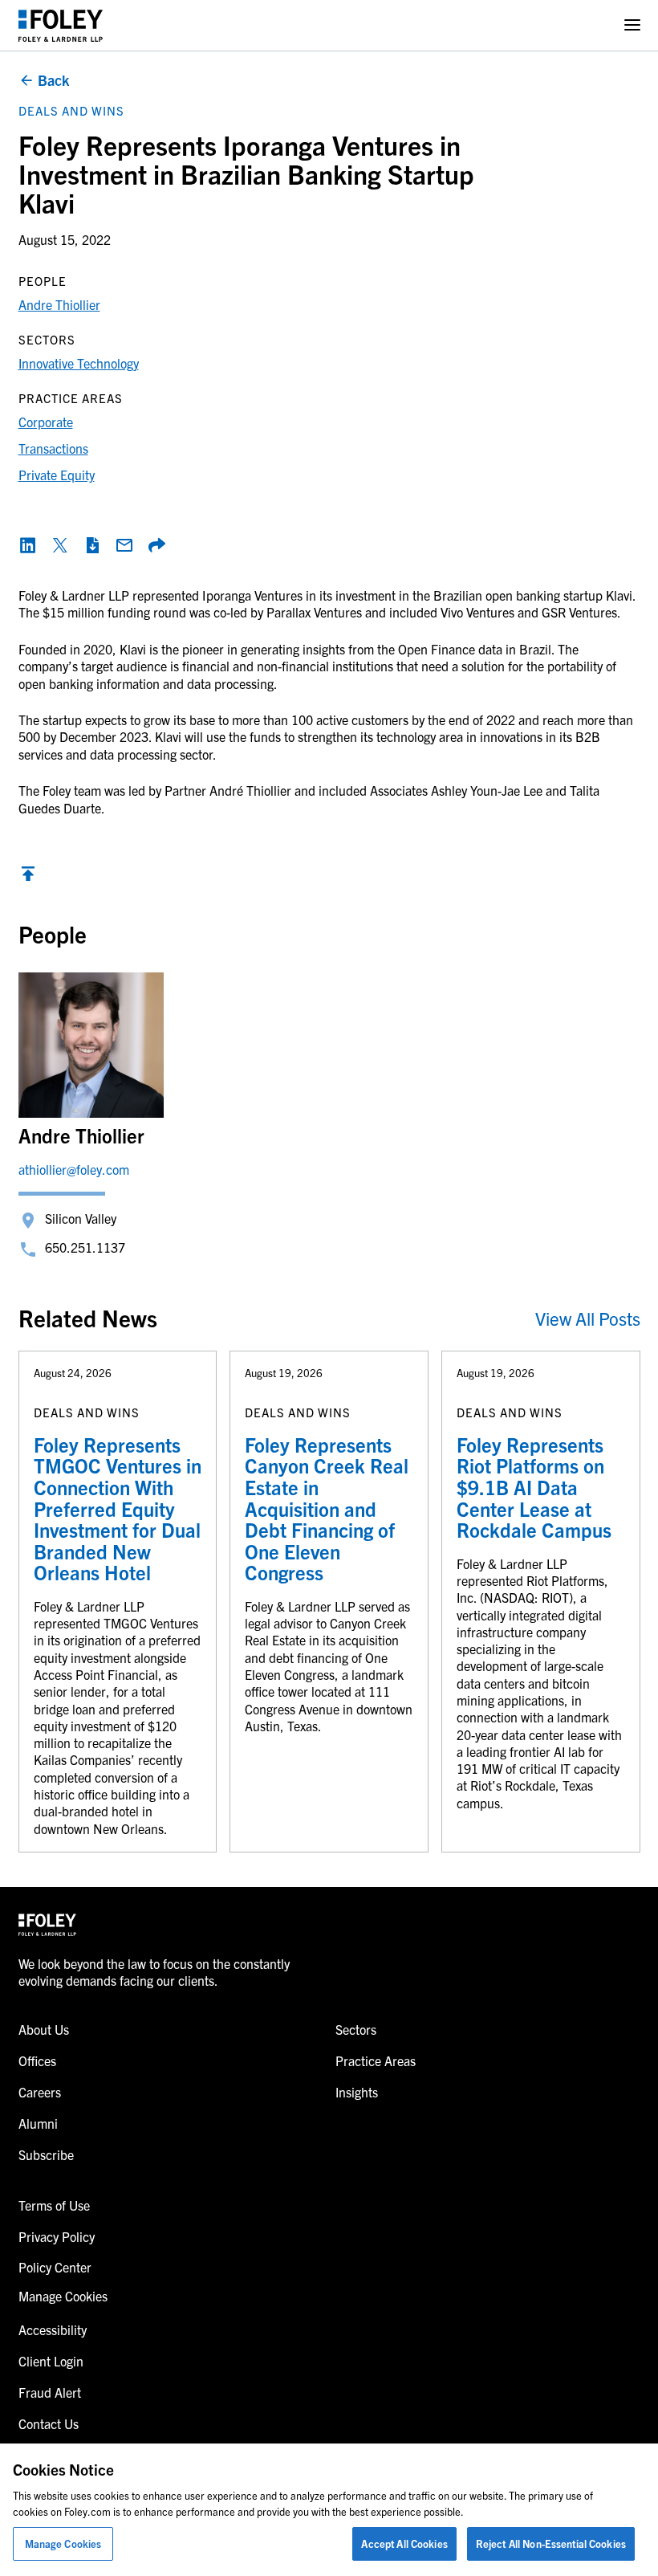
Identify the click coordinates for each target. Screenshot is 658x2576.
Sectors (356, 2029)
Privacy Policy (57, 2236)
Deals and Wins (71, 110)
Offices (37, 2060)
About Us (44, 2029)
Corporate (46, 422)
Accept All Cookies (404, 2543)
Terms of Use (54, 2205)
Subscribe (46, 2154)
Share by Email (124, 545)
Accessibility (53, 2329)
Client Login (51, 2361)
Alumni (38, 2123)
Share (156, 545)
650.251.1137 (85, 1247)
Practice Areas (376, 2060)
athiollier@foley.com (74, 1169)
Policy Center (55, 2267)
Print (92, 545)
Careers (40, 2092)
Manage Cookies (63, 2543)
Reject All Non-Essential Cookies (551, 2543)
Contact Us (49, 2423)
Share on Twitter (60, 545)
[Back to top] (28, 878)
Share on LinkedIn (28, 545)
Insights (357, 2092)
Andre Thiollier (59, 304)
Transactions (53, 448)
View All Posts (588, 1318)
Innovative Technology (79, 363)
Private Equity (57, 475)
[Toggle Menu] (632, 25)
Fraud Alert (50, 2392)
